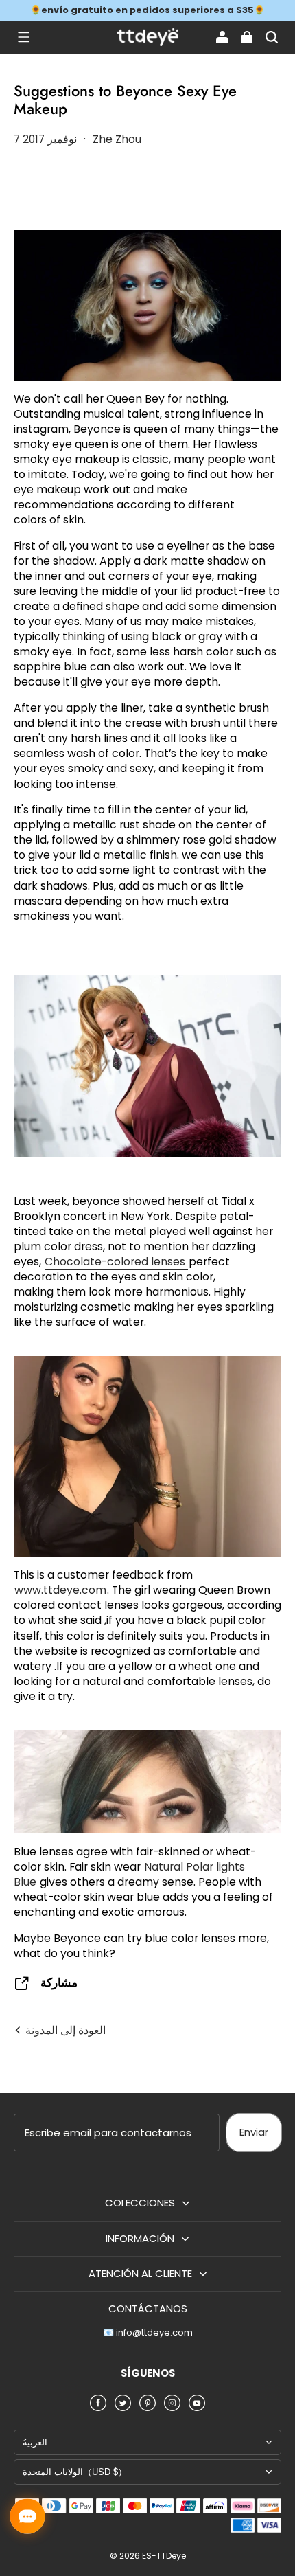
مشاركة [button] (59, 1983)
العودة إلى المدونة (64, 2030)
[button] (23, 37)
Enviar (254, 2132)
